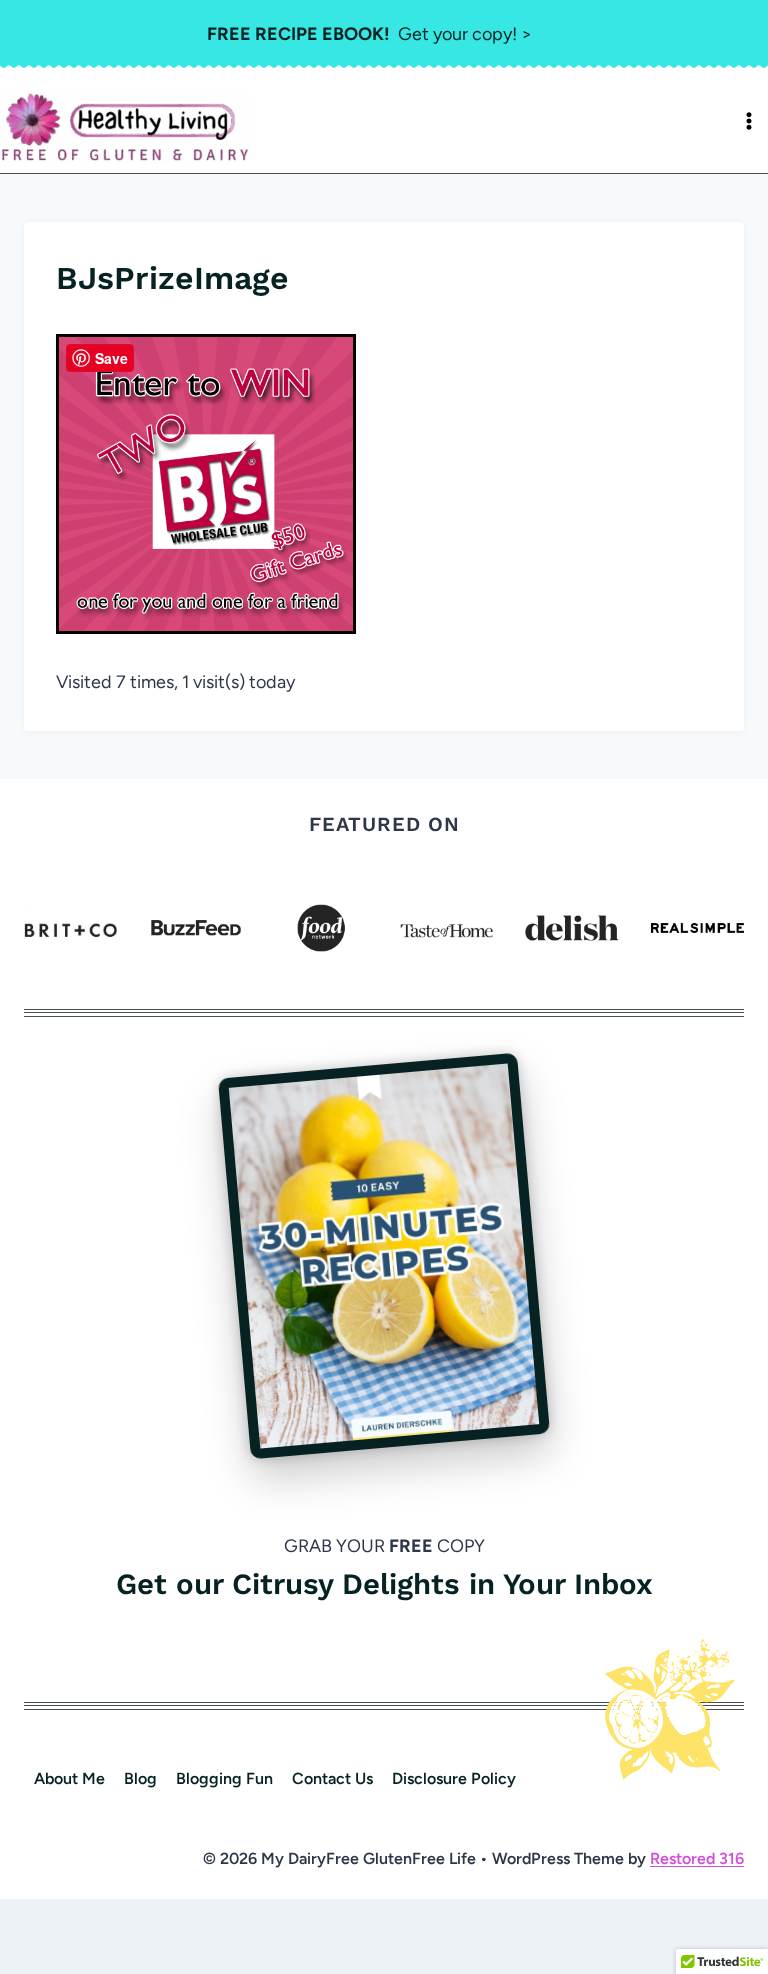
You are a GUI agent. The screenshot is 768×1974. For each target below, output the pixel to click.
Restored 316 (697, 1858)
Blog (140, 1778)
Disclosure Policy (454, 1778)
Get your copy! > (369, 34)
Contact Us (332, 1778)
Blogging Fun (224, 1778)
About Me (69, 1778)
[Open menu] (749, 121)
